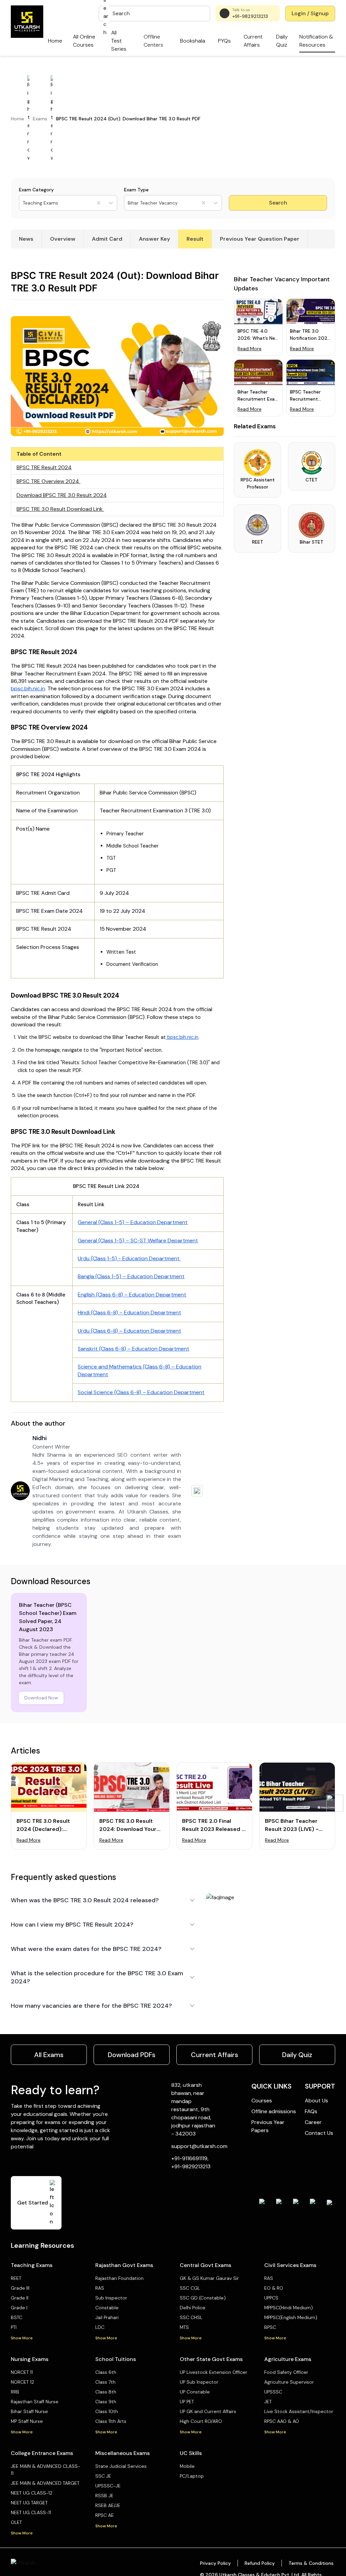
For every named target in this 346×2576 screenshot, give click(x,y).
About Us (316, 2101)
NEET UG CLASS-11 (31, 2512)
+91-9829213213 (250, 16)
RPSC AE (105, 2515)
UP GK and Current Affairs (208, 2411)
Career (313, 2122)
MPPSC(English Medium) (291, 2317)
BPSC (270, 2327)
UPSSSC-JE (108, 2486)
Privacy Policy (215, 2563)
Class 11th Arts (111, 2421)
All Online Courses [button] (84, 41)
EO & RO (274, 2288)
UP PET (187, 2402)
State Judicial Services (121, 2466)
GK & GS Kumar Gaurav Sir (209, 2278)
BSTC (17, 2317)
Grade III (20, 2288)
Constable (107, 2308)
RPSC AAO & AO (282, 2421)
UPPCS (271, 2298)
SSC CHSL (191, 2317)
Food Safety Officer (286, 2372)
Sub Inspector (111, 2298)
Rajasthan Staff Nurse (35, 2402)
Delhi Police (193, 2308)
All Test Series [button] (119, 41)
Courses (262, 2101)
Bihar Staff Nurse (29, 2411)
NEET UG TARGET (29, 2503)
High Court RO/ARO (201, 2421)
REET (16, 2278)
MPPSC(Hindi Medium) (289, 2308)
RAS (100, 2288)
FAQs (311, 2111)
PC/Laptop (192, 2476)
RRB (15, 2392)
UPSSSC (273, 2392)
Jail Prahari (107, 2317)
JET (268, 2402)
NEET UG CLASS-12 (32, 2493)
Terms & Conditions (311, 2563)
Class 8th (106, 2392)
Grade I (19, 2308)
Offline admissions (274, 2111)
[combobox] (23, 203)
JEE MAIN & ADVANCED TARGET (45, 2483)
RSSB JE (104, 2496)
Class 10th (107, 2411)
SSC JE (103, 2476)
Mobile (187, 2466)
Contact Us (319, 2133)
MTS (184, 2327)
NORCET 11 (22, 2372)
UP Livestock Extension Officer (214, 2372)
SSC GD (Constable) (203, 2298)
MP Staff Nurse (27, 2421)
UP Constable (195, 2392)
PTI (14, 2327)
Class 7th (105, 2382)
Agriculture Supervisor (289, 2382)
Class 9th (106, 2402)
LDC (100, 2327)
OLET (16, 2522)
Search (278, 203)
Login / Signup (310, 13)
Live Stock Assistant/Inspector (299, 2411)
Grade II (20, 2298)
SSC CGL (190, 2288)
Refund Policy (260, 2563)
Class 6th (106, 2372)
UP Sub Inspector (199, 2382)
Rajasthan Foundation (119, 2278)
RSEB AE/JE (108, 2505)
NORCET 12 (22, 2382)
